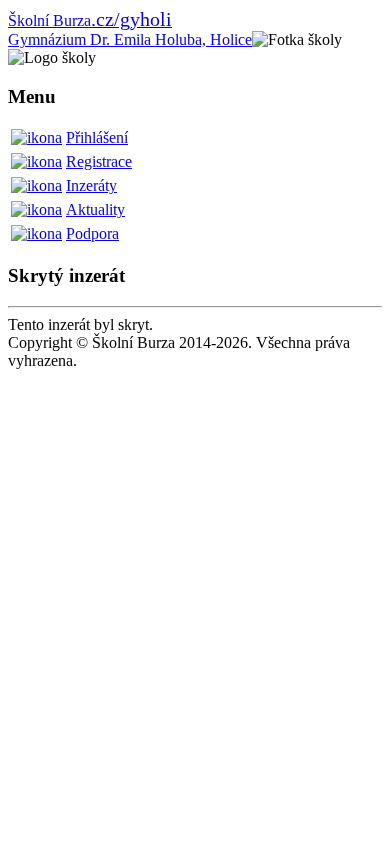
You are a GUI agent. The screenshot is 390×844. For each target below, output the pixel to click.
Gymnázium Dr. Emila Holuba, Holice (130, 39)
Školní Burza (90, 20)
